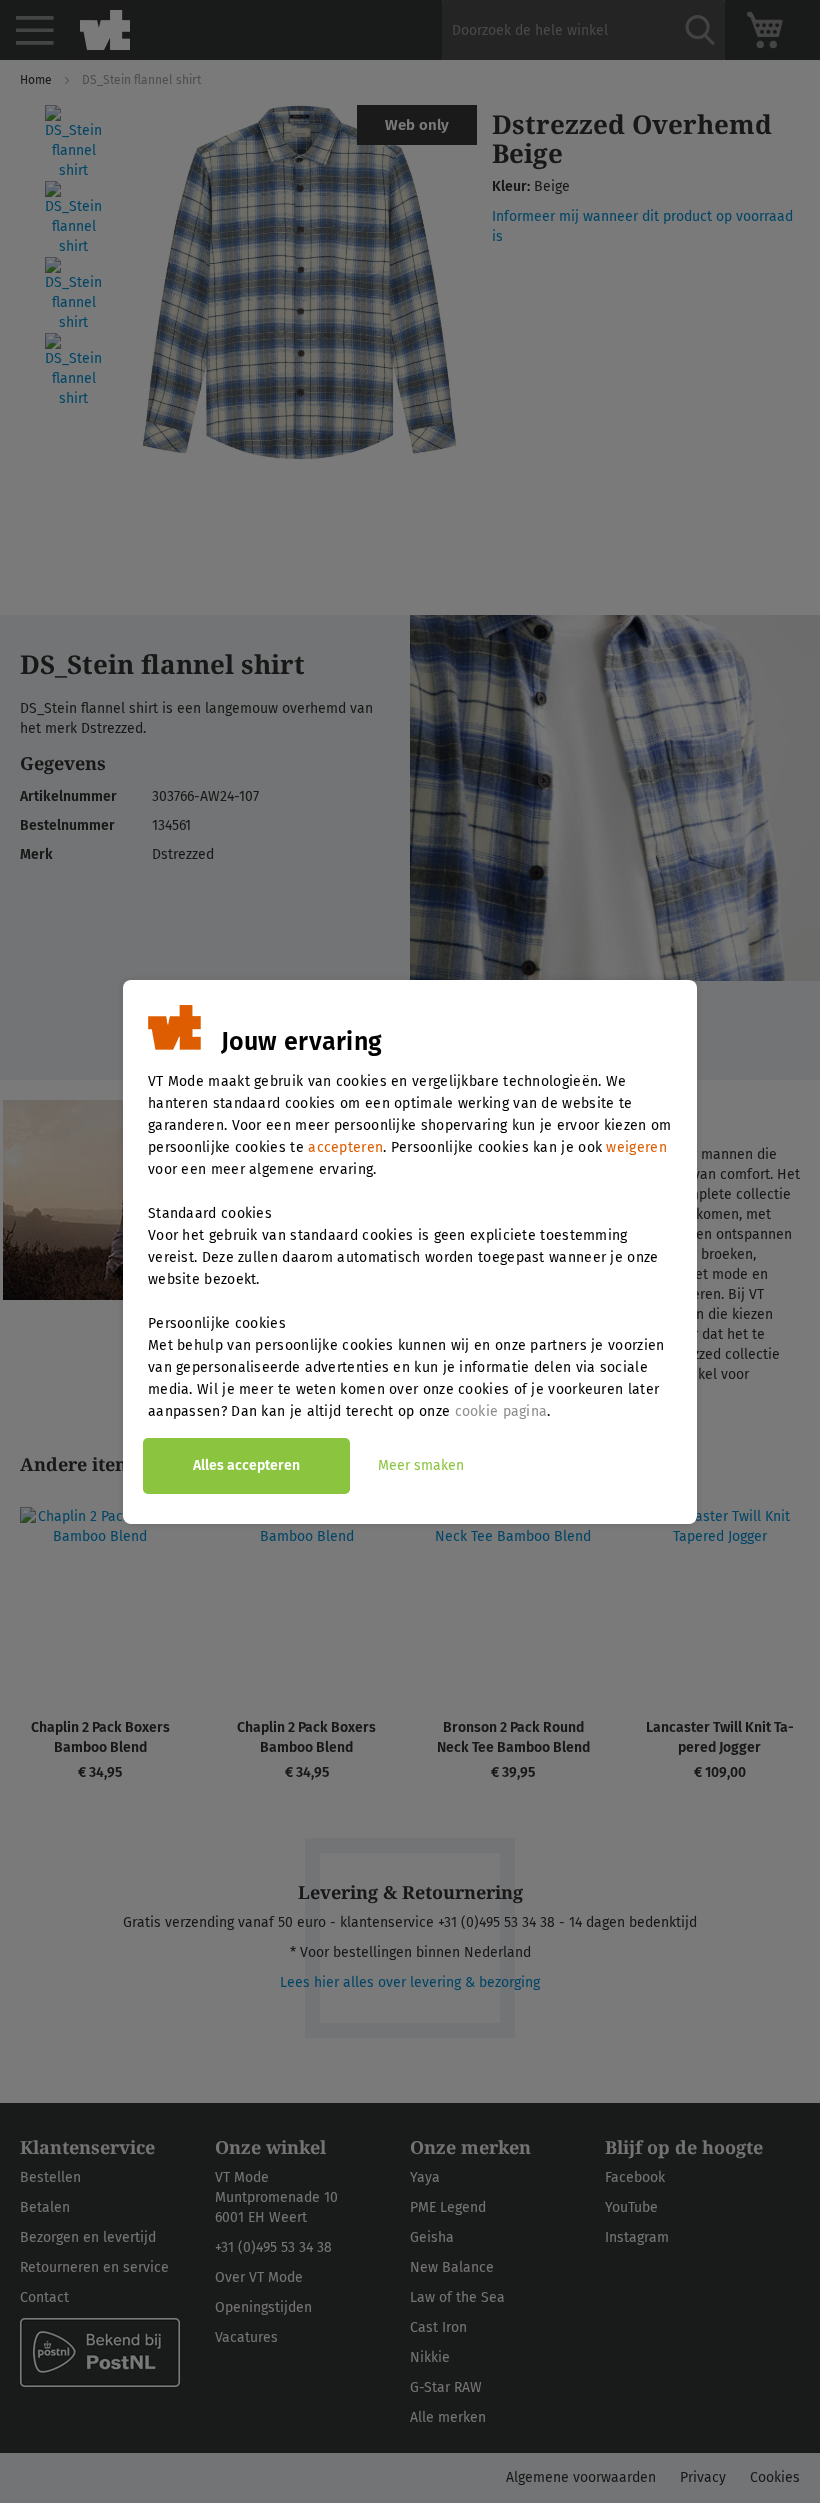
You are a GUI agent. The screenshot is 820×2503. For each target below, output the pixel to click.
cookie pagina (501, 1411)
